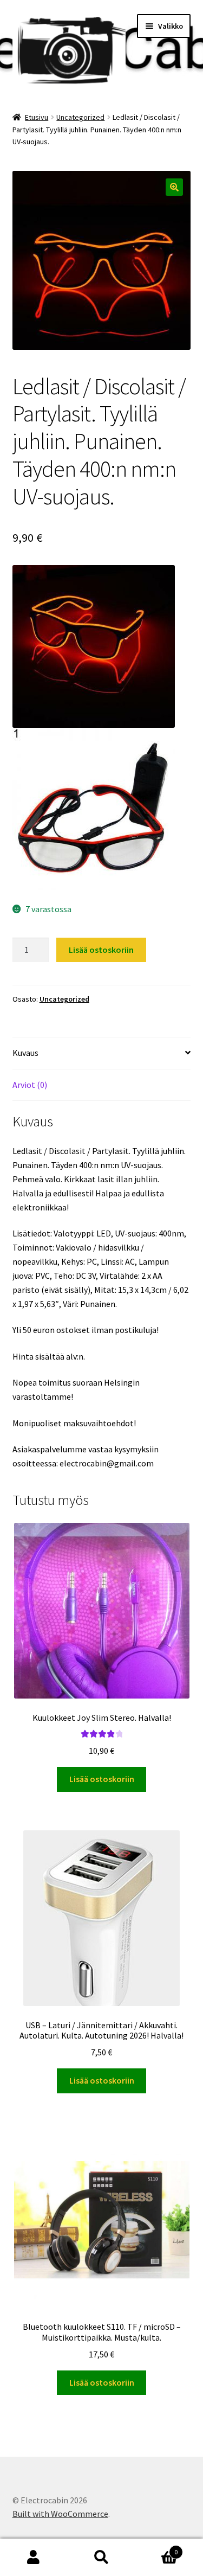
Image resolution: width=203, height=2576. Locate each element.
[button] (174, 187)
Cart (156, 2548)
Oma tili (34, 2558)
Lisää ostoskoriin (101, 950)
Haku (101, 2558)
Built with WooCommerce (60, 2514)
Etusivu (37, 117)
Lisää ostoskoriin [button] (102, 1779)
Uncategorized (80, 117)
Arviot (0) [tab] (30, 1085)
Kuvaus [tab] (25, 1053)
